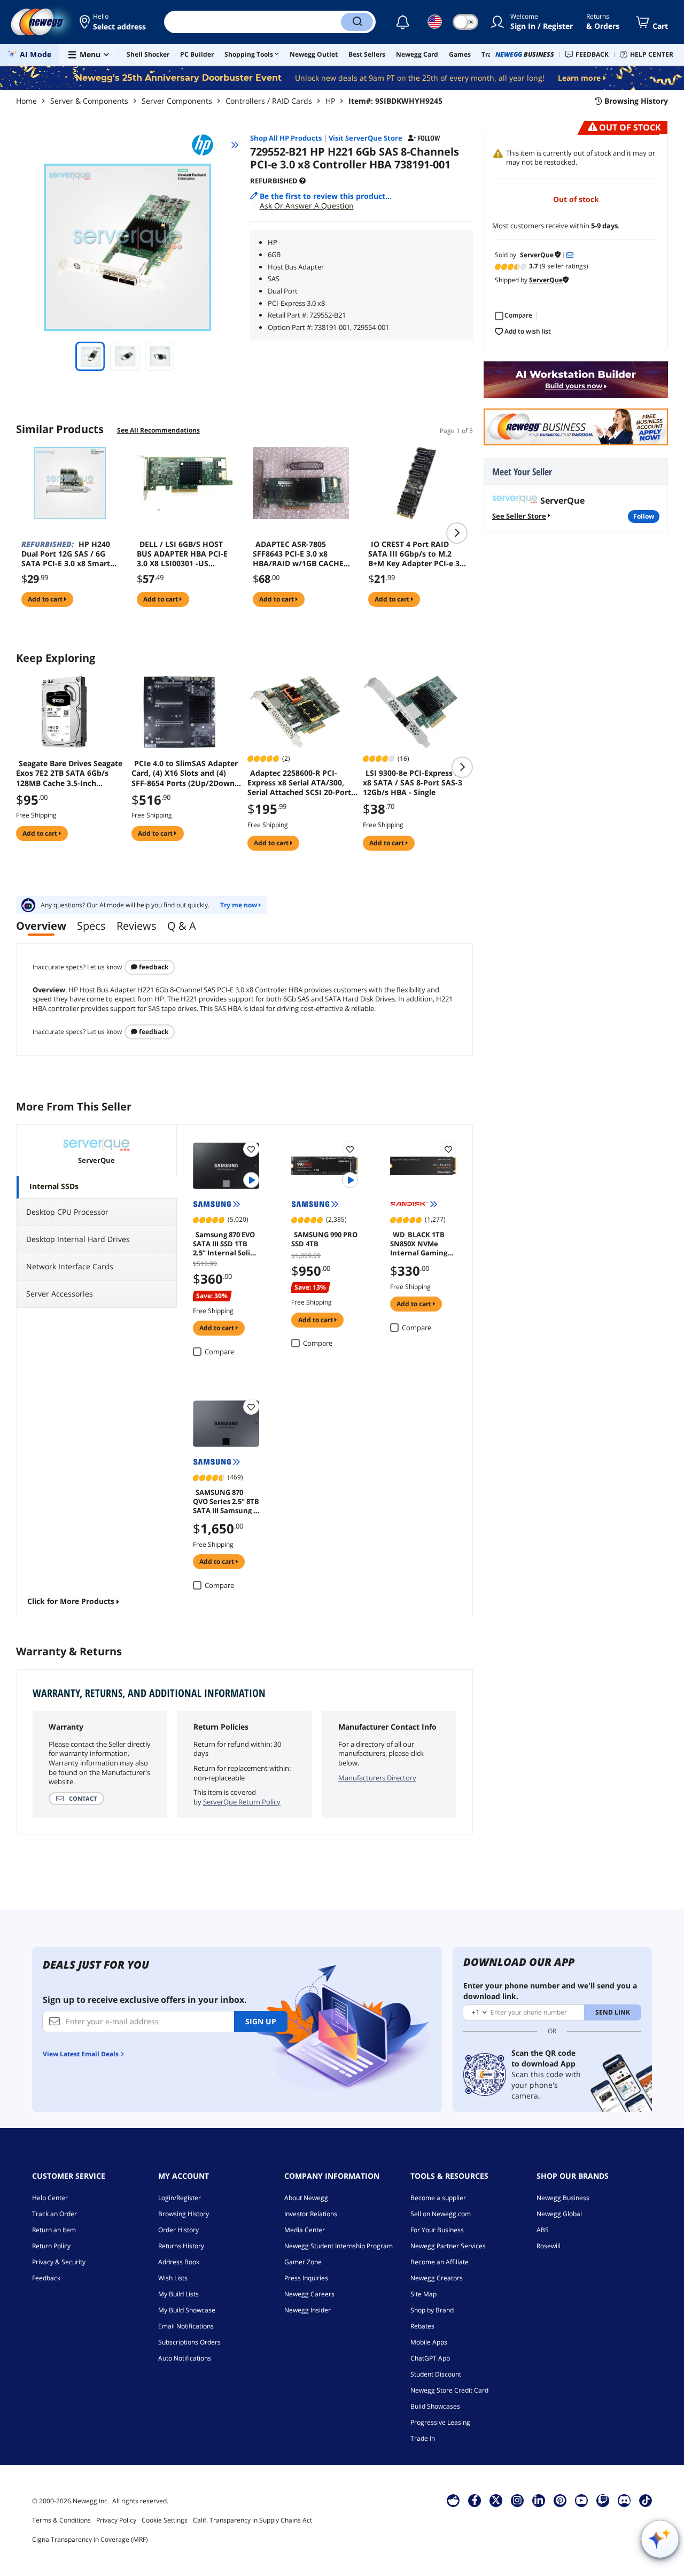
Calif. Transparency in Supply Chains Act (252, 2520)
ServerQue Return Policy (242, 1802)
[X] (496, 2500)
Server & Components (89, 101)
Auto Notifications (185, 2358)
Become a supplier (438, 2198)
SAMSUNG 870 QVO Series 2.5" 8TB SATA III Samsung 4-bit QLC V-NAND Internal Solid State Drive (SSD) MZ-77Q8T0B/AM (226, 1501)
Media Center (305, 2230)
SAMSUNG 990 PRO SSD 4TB (324, 1239)
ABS (543, 2230)
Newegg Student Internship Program (339, 2246)
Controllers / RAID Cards (269, 101)
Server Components (177, 101)
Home (26, 101)
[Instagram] (517, 2500)
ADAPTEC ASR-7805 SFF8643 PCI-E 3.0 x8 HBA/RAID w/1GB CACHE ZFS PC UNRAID (298, 554)
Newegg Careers (309, 2294)
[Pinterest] (560, 2500)
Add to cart (46, 599)
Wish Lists (173, 2278)
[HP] (207, 145)
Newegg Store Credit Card (449, 2390)
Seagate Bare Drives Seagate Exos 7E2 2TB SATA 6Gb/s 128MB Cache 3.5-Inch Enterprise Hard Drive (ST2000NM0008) (69, 773)
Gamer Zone (303, 2262)
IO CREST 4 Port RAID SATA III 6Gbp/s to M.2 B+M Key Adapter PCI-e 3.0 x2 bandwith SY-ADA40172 (417, 554)
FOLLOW (644, 516)
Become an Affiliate (440, 2262)
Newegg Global (559, 2214)
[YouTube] (581, 2500)
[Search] (357, 22)
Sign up (261, 2021)
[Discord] (624, 2500)
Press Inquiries (306, 2278)
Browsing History (184, 2214)
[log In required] (251, 1149)
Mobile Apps (429, 2342)
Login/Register (180, 2198)
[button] (114, 22)
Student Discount (436, 2374)
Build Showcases (435, 2406)
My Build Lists (178, 2294)
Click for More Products (71, 1601)
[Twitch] (603, 2500)
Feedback (153, 967)
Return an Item (54, 2230)
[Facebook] (475, 2500)
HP (330, 101)
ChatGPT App (430, 2358)
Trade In (423, 2438)
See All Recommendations (158, 430)
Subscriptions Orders (189, 2342)
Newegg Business (563, 2198)
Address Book (179, 2262)
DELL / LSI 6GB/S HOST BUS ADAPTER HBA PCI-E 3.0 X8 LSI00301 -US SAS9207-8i (182, 554)
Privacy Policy (116, 2520)
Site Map (423, 2294)
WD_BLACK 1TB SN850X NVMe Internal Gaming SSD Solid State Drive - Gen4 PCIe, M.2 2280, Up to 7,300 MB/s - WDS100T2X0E (420, 1243)
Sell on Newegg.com (441, 2214)
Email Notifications (186, 2326)
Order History (178, 2230)
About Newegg (306, 2198)
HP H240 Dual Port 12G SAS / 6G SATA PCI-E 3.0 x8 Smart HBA (66, 554)
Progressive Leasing (440, 2422)
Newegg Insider (308, 2310)
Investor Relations (311, 2214)
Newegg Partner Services (448, 2246)
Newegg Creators (437, 2278)
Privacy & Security (59, 2262)
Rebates (422, 2326)
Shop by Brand (432, 2310)
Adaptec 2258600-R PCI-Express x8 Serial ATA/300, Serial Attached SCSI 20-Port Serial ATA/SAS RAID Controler (299, 783)
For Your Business (437, 2230)
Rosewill (549, 2246)
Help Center (50, 2198)
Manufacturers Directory (377, 1778)
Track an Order (55, 2214)
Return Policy (51, 2246)
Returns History (181, 2246)
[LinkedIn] (539, 2500)
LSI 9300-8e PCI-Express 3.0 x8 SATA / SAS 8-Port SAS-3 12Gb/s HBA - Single (414, 783)
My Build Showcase (187, 2310)
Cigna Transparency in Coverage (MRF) (90, 2539)
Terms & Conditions (61, 2520)
